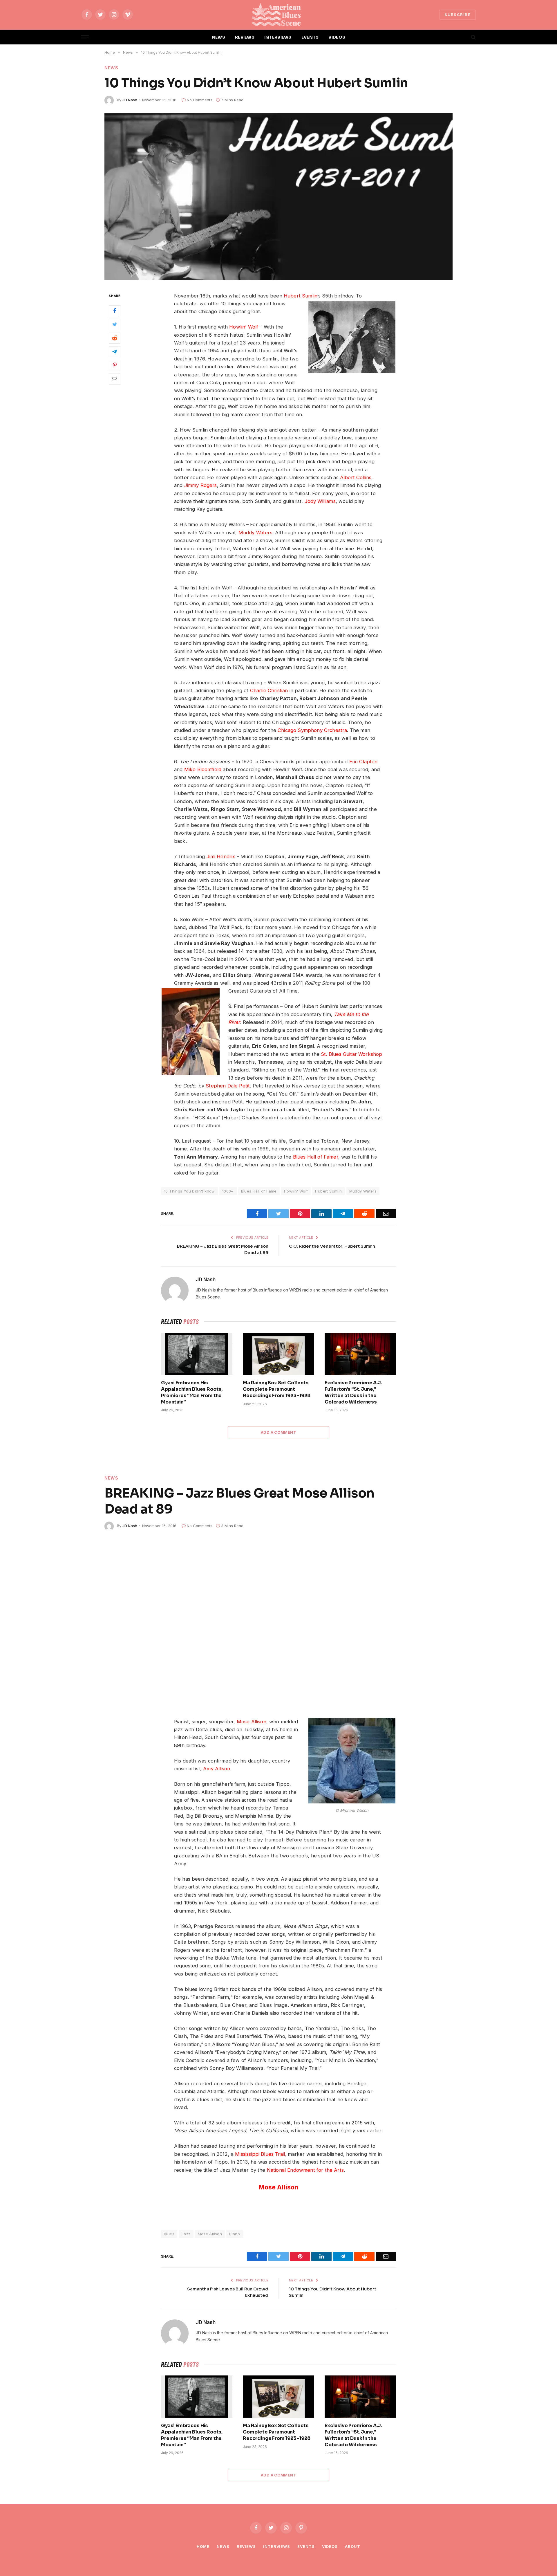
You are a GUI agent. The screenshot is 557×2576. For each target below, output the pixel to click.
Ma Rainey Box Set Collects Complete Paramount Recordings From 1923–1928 (277, 1389)
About (353, 2546)
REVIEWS (245, 37)
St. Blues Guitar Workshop (351, 1054)
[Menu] (85, 37)
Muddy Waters (255, 533)
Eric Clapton (364, 762)
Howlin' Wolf (296, 1191)
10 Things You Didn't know (189, 1191)
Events (306, 2546)
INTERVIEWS (278, 37)
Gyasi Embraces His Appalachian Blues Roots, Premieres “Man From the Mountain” (192, 1392)
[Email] (115, 379)
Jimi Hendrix (221, 856)
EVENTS (310, 37)
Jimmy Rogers (201, 485)
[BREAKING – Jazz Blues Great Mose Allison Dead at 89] (278, 1622)
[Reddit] (115, 338)
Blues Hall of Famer (316, 1157)
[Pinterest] (115, 365)
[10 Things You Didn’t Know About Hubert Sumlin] (278, 196)
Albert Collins (356, 477)
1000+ (228, 1191)
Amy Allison (217, 1769)
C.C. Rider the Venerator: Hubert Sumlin (332, 1246)
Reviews (246, 2546)
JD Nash (130, 100)
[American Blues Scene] (278, 15)
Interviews (277, 2546)
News (111, 68)
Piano (235, 2234)
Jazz (186, 2234)
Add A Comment (278, 1432)
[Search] (473, 37)
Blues (169, 2234)
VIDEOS (337, 37)
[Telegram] (115, 352)
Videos (330, 2546)
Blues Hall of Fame (259, 1191)
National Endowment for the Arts (305, 2170)
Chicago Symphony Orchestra (312, 730)
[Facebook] (115, 311)
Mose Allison (252, 1722)
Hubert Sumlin (300, 296)
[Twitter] (115, 324)
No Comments (200, 100)
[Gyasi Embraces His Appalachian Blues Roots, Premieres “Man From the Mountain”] (197, 1354)
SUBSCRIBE (457, 15)
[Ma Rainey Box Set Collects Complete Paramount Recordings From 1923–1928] (278, 1354)
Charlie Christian (269, 690)
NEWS (218, 37)
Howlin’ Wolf (244, 327)
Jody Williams (320, 501)
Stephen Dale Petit (228, 1086)
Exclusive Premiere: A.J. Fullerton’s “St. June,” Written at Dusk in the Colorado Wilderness (353, 1392)
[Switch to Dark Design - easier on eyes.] (463, 37)
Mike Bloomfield (203, 769)
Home (203, 2546)
